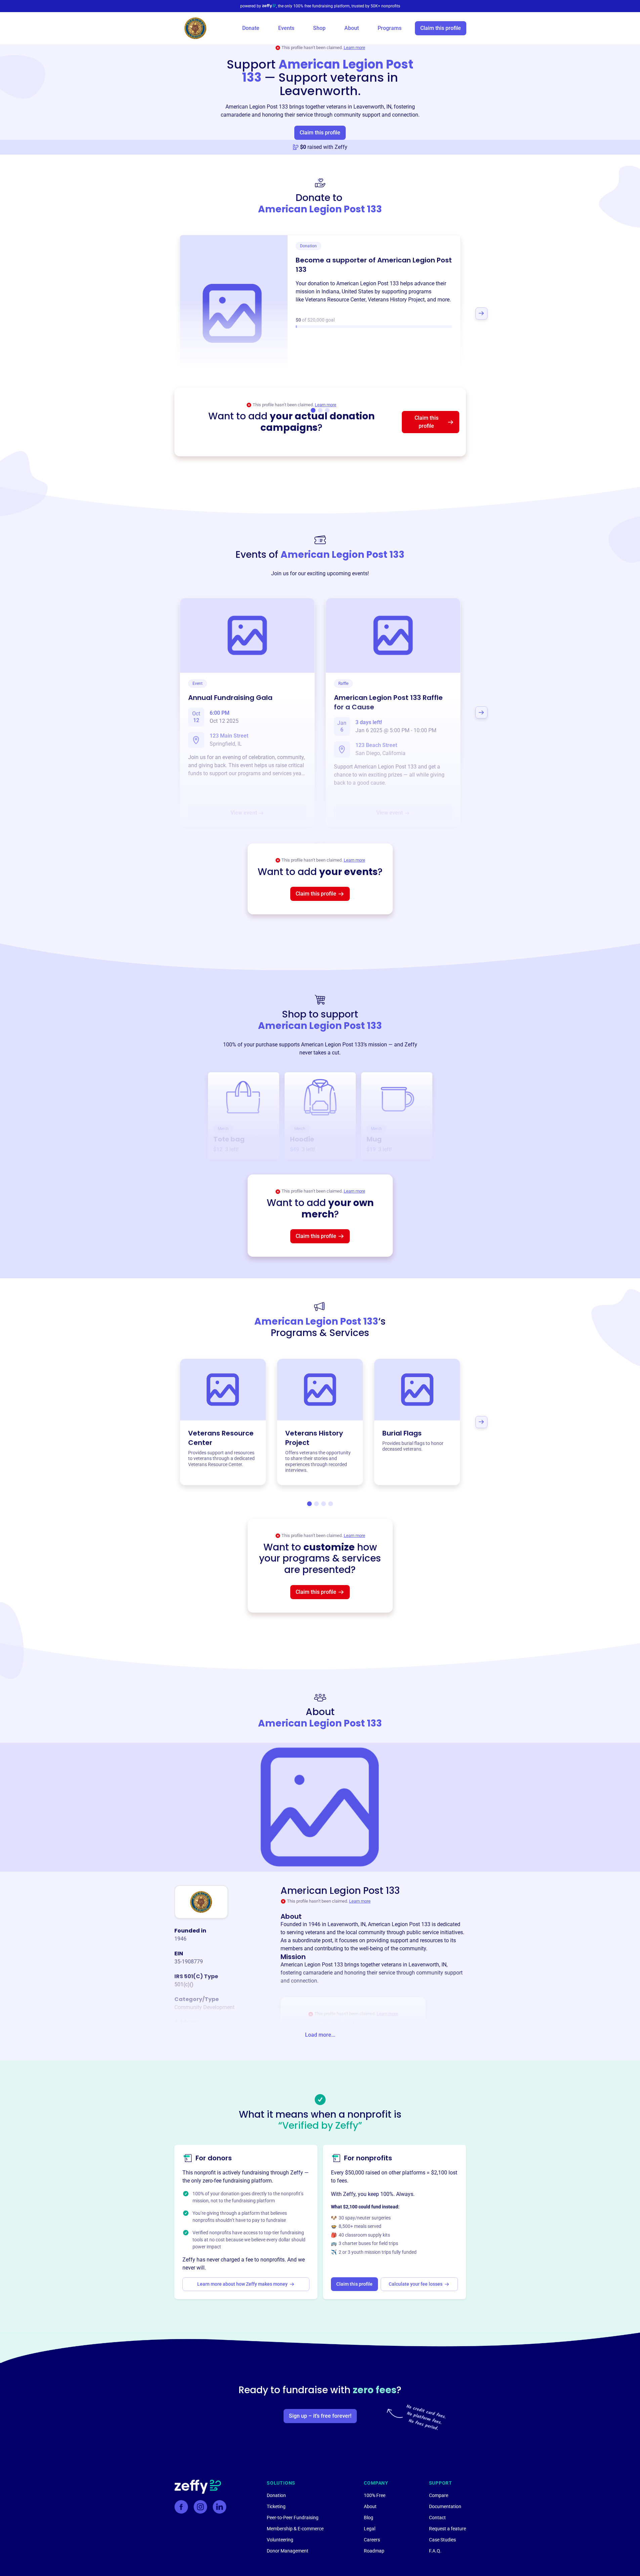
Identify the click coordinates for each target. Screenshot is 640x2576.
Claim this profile (441, 28)
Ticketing (276, 2506)
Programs (390, 28)
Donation (276, 2495)
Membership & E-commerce (295, 2529)
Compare (439, 2495)
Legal (370, 2529)
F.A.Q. (435, 2551)
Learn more (354, 48)
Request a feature (447, 2529)
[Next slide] (481, 314)
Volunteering (280, 2540)
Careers (372, 2540)
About (352, 28)
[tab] (309, 1504)
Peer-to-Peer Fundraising (293, 2518)
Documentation (445, 2506)
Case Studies (442, 2540)
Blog (369, 2518)
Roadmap (374, 2551)
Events (286, 28)
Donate (251, 28)
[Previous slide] (159, 314)
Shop (319, 28)
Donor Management (288, 2551)
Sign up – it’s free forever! (320, 2416)
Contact (437, 2518)
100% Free (375, 2495)
